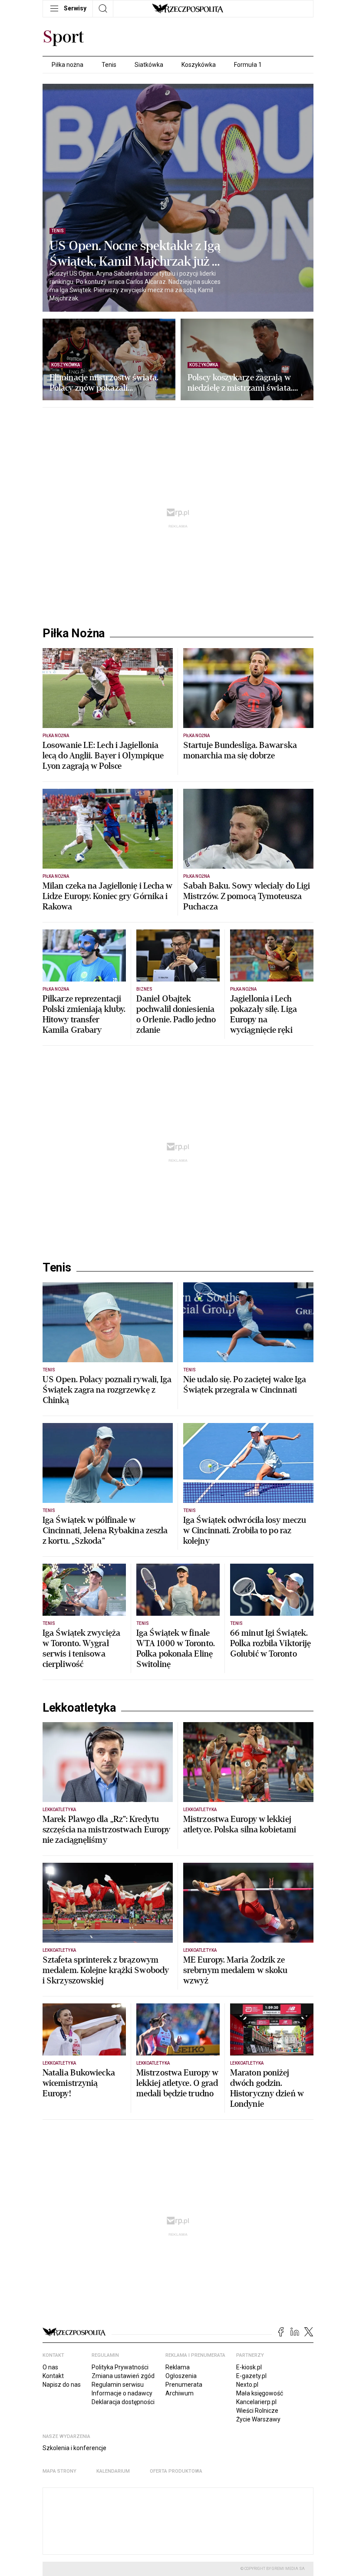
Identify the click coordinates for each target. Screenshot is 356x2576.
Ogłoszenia (181, 2376)
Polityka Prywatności (120, 2367)
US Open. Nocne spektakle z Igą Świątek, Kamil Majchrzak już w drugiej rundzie (136, 254)
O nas (50, 2367)
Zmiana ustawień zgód (123, 2376)
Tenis (109, 65)
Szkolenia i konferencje (74, 2448)
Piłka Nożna (74, 633)
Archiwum (180, 2393)
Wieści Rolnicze (257, 2411)
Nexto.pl (247, 2385)
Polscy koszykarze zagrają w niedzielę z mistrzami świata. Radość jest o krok (240, 383)
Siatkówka (149, 65)
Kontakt (53, 2376)
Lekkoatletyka (79, 1708)
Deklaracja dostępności (123, 2402)
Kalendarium (113, 2471)
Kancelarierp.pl (256, 2402)
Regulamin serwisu (118, 2385)
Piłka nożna (68, 65)
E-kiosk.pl (249, 2367)
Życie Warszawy (258, 2419)
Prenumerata (184, 2385)
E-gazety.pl (251, 2376)
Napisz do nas (62, 2385)
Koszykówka (199, 65)
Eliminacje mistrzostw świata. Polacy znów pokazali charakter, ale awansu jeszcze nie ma (104, 383)
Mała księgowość (260, 2393)
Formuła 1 (248, 65)
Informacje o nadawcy (122, 2393)
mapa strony (59, 2471)
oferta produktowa (176, 2471)
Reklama (178, 2367)
